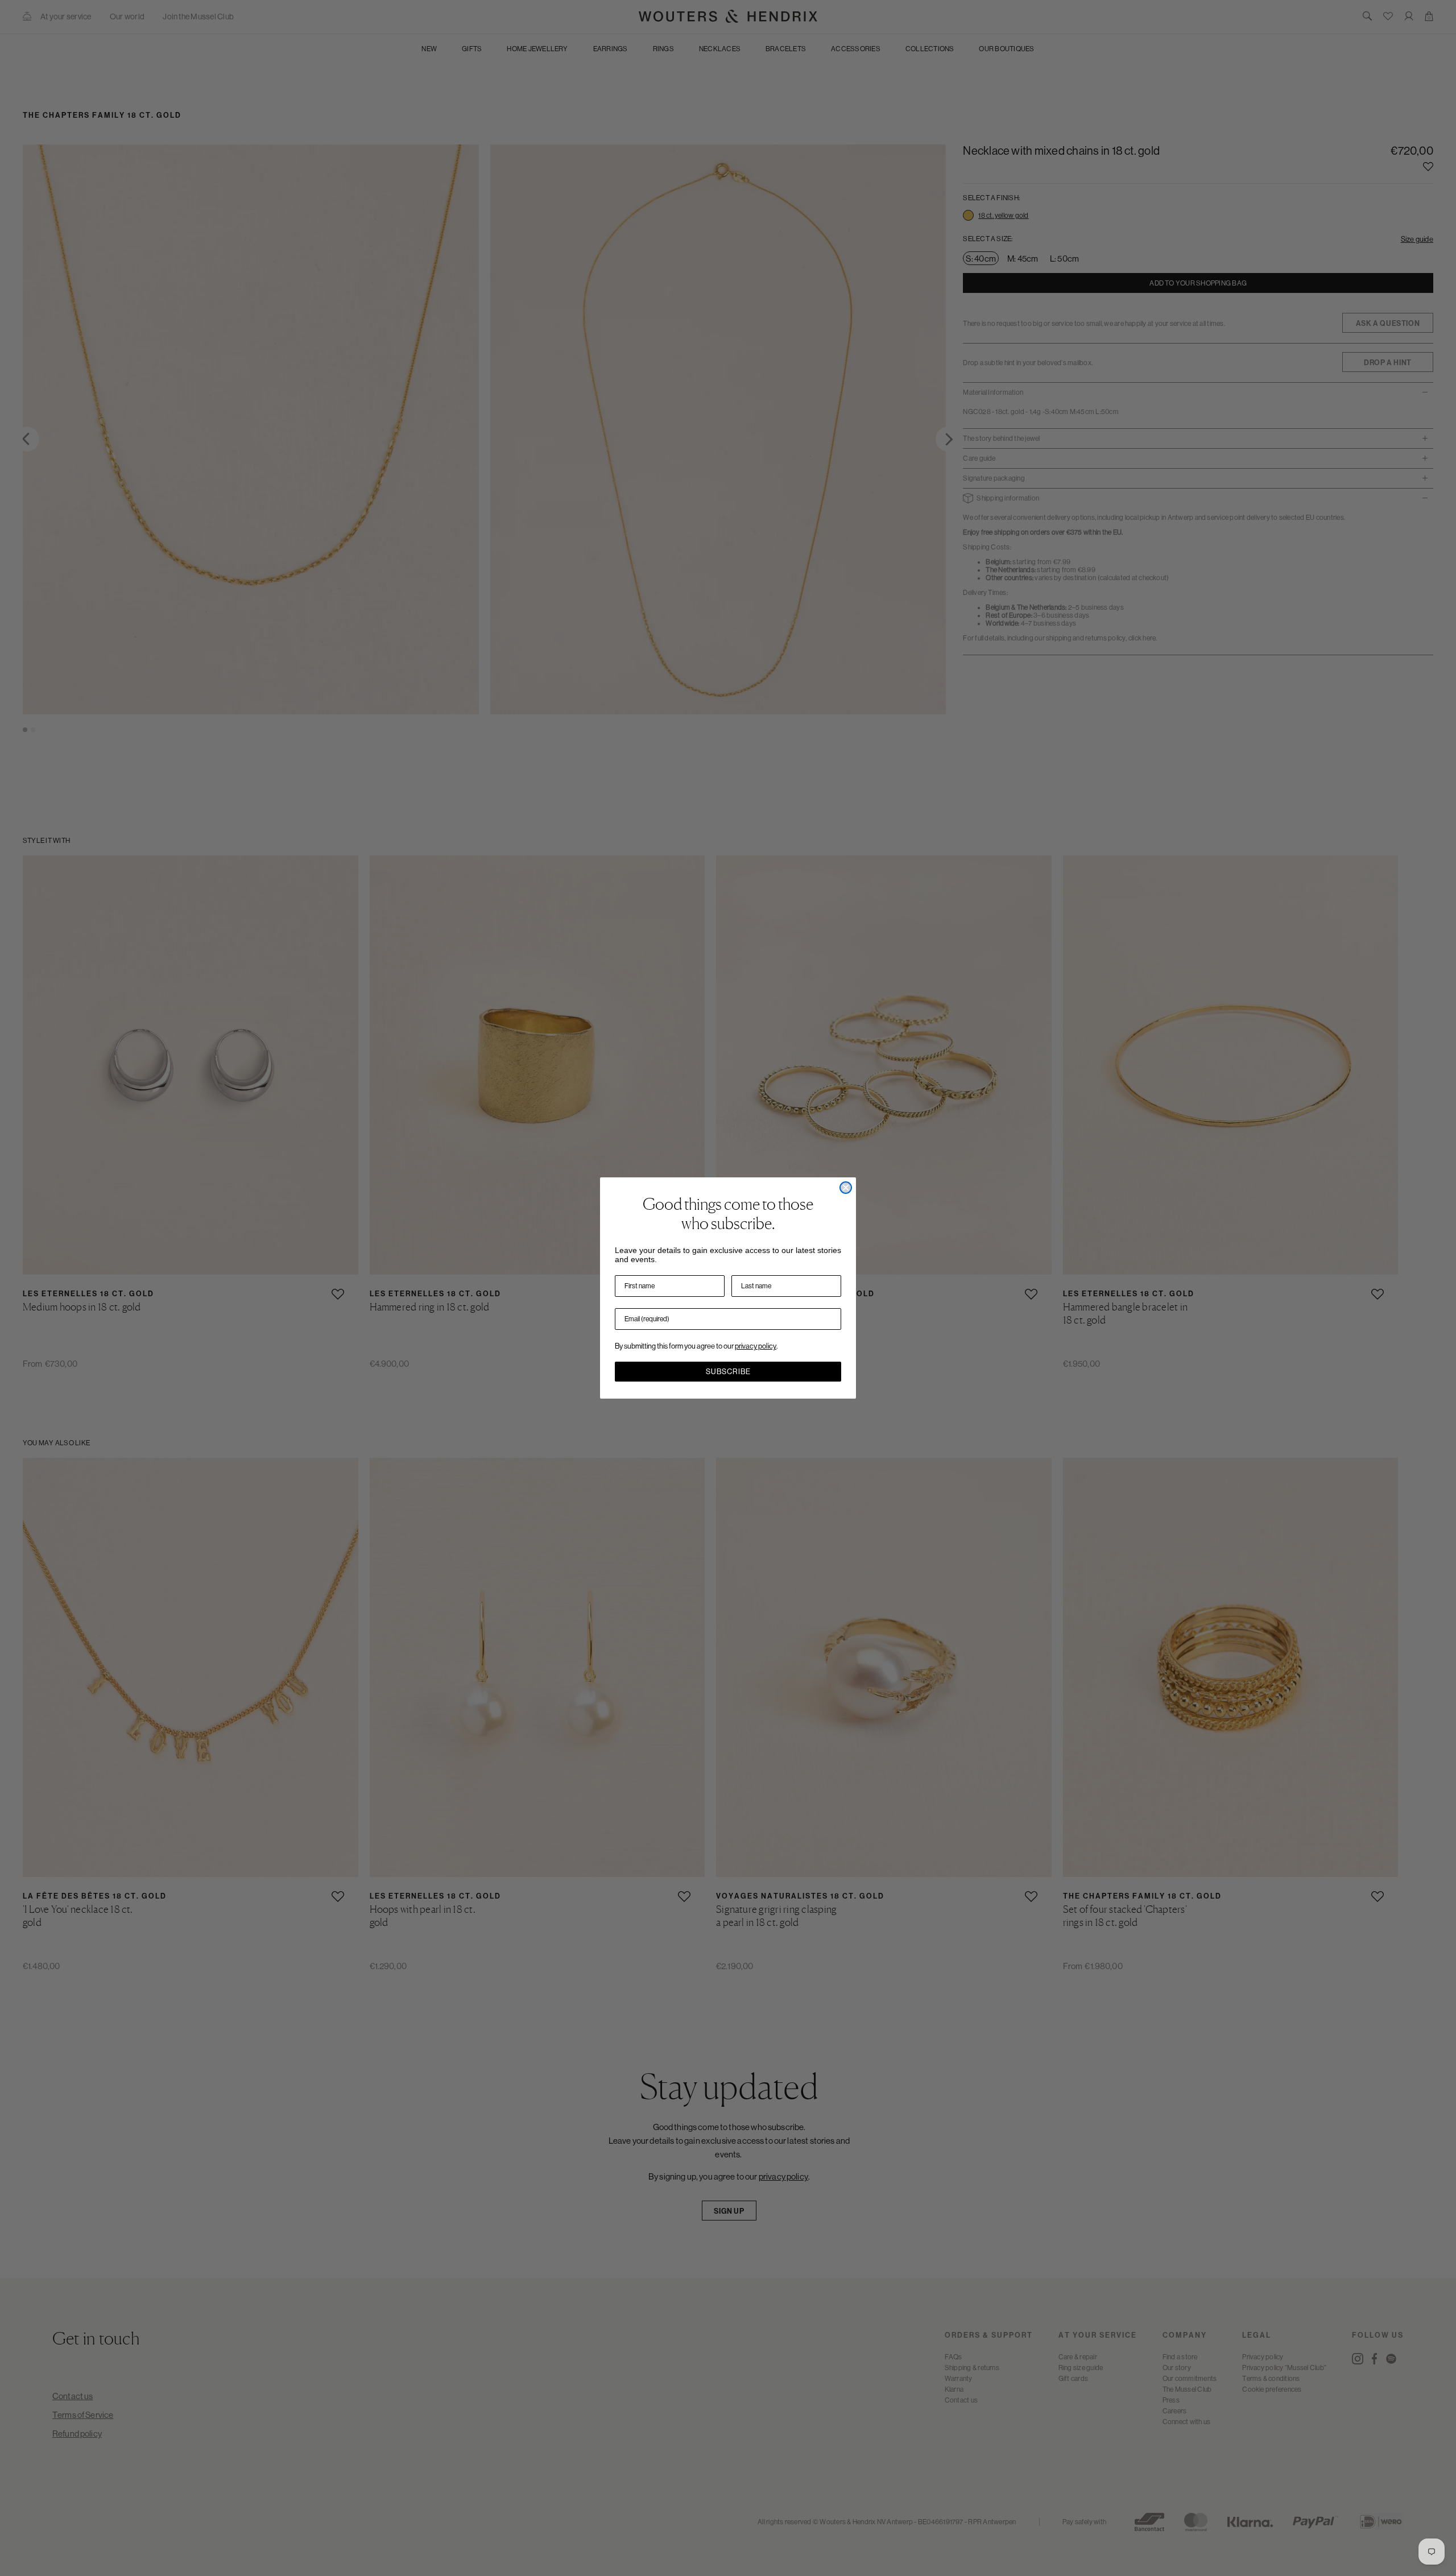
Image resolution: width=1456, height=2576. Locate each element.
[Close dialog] (846, 1188)
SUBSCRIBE (728, 1372)
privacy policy (756, 1346)
